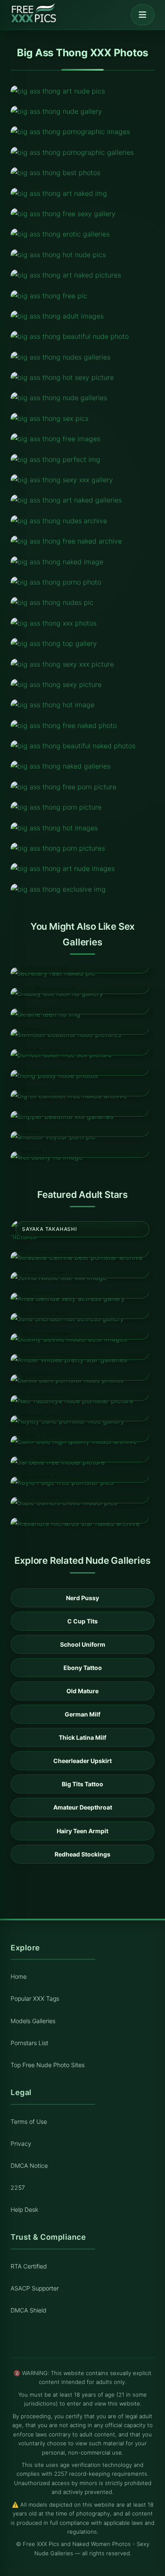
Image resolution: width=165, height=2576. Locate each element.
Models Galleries (33, 2021)
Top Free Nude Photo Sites (48, 2065)
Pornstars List (29, 2043)
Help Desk (24, 2209)
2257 (18, 2187)
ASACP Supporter (35, 2288)
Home (19, 1976)
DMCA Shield (29, 2310)
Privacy (21, 2143)
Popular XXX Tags (35, 1998)
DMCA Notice (29, 2165)
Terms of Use (29, 2121)
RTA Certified (29, 2266)
